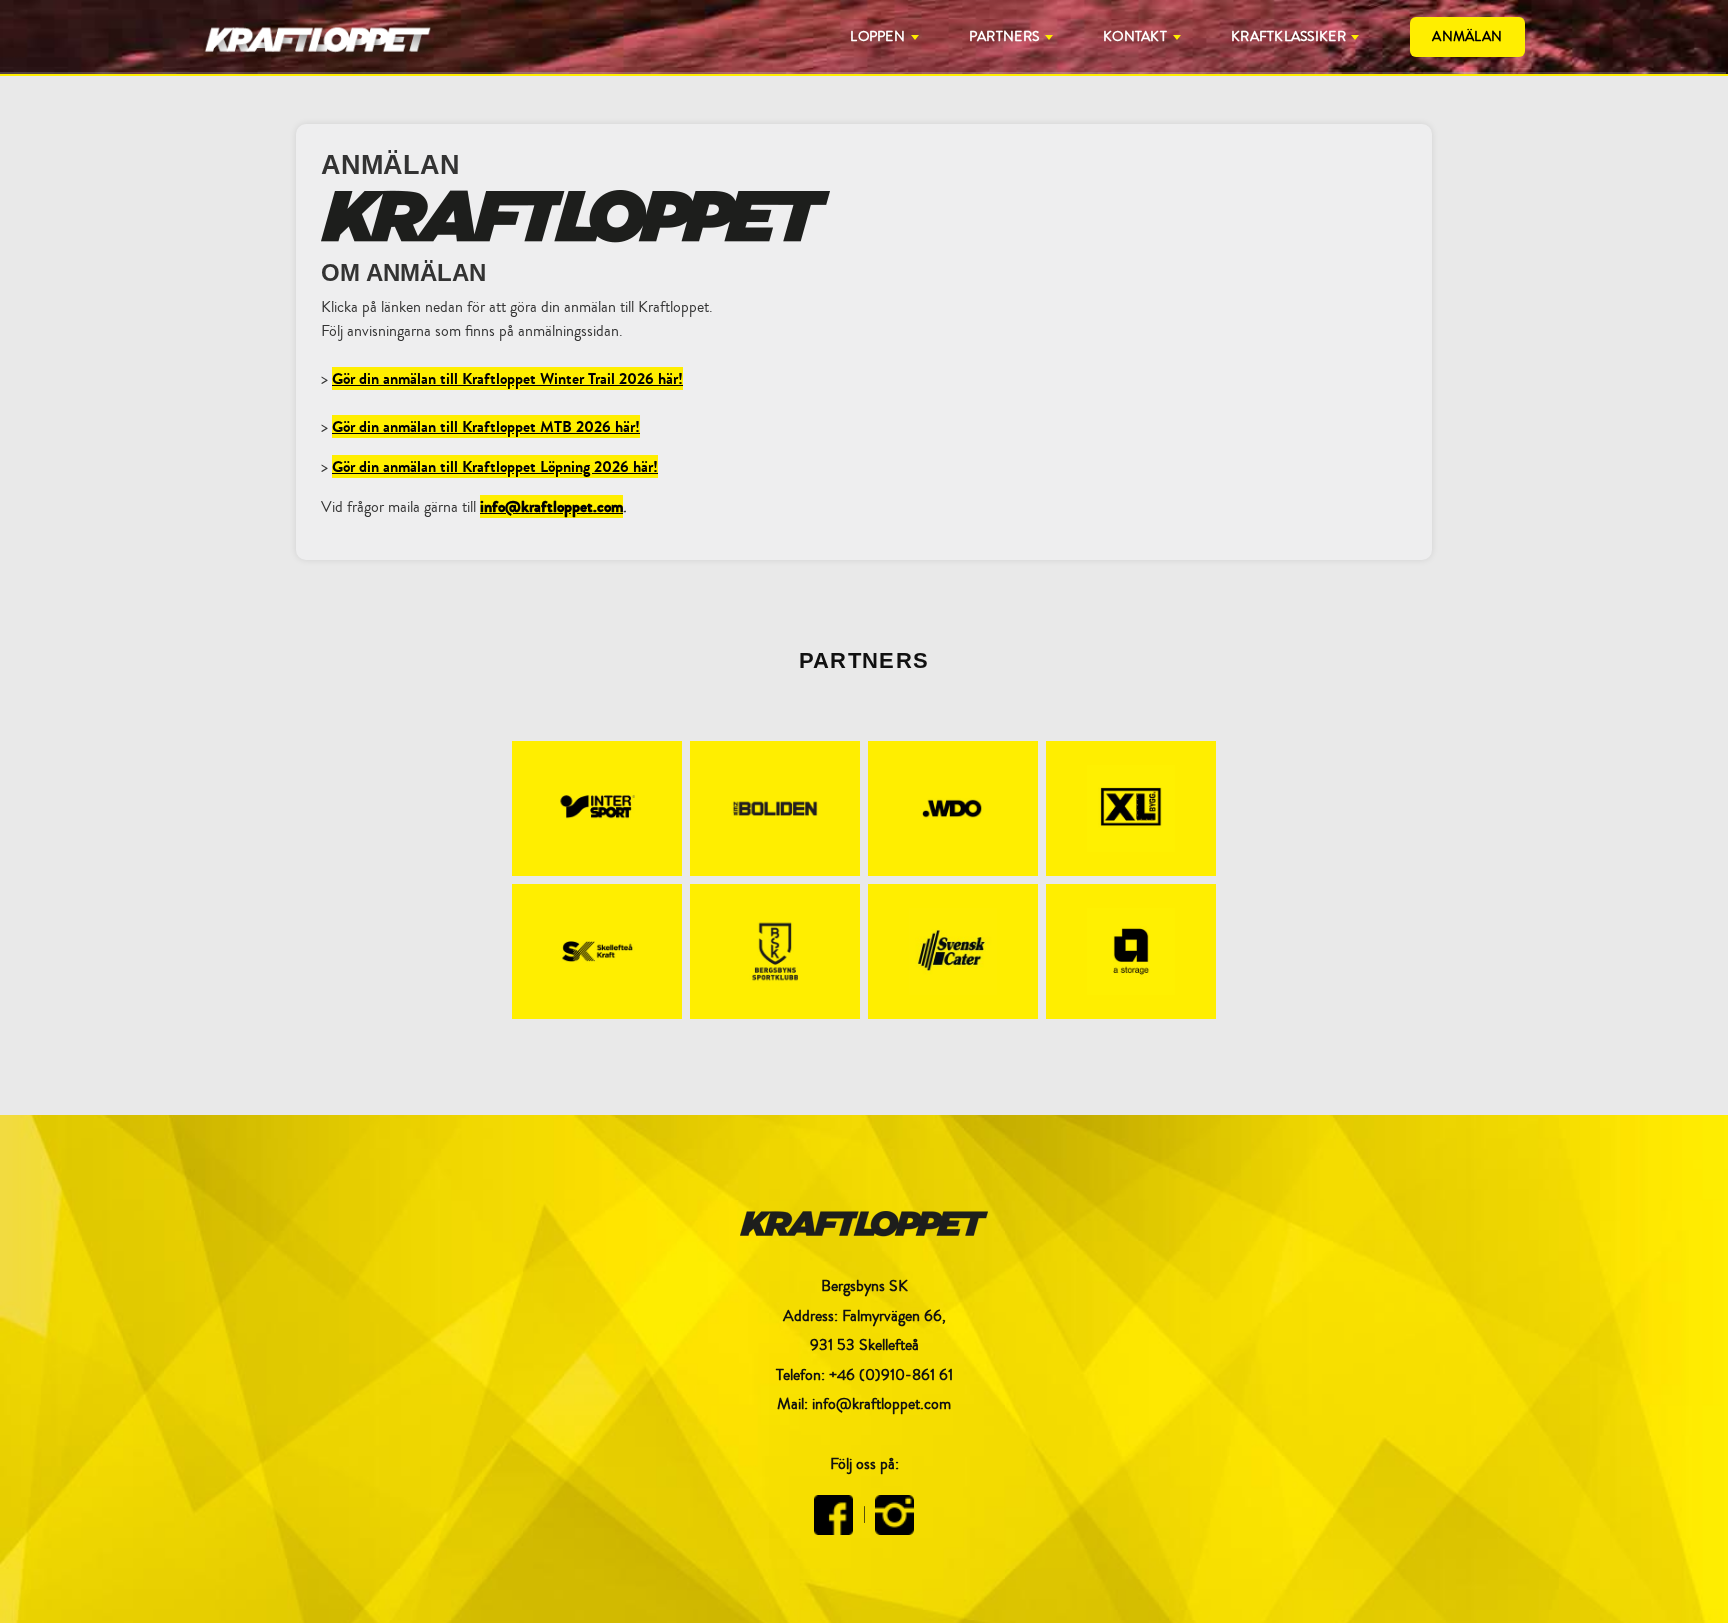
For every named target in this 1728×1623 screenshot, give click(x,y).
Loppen (877, 36)
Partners (1004, 36)
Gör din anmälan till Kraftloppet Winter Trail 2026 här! (507, 378)
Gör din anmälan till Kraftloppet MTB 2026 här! (486, 426)
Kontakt (1135, 36)
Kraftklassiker (1288, 36)
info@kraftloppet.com (551, 506)
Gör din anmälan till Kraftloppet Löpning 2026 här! (495, 466)
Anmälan (1467, 36)
